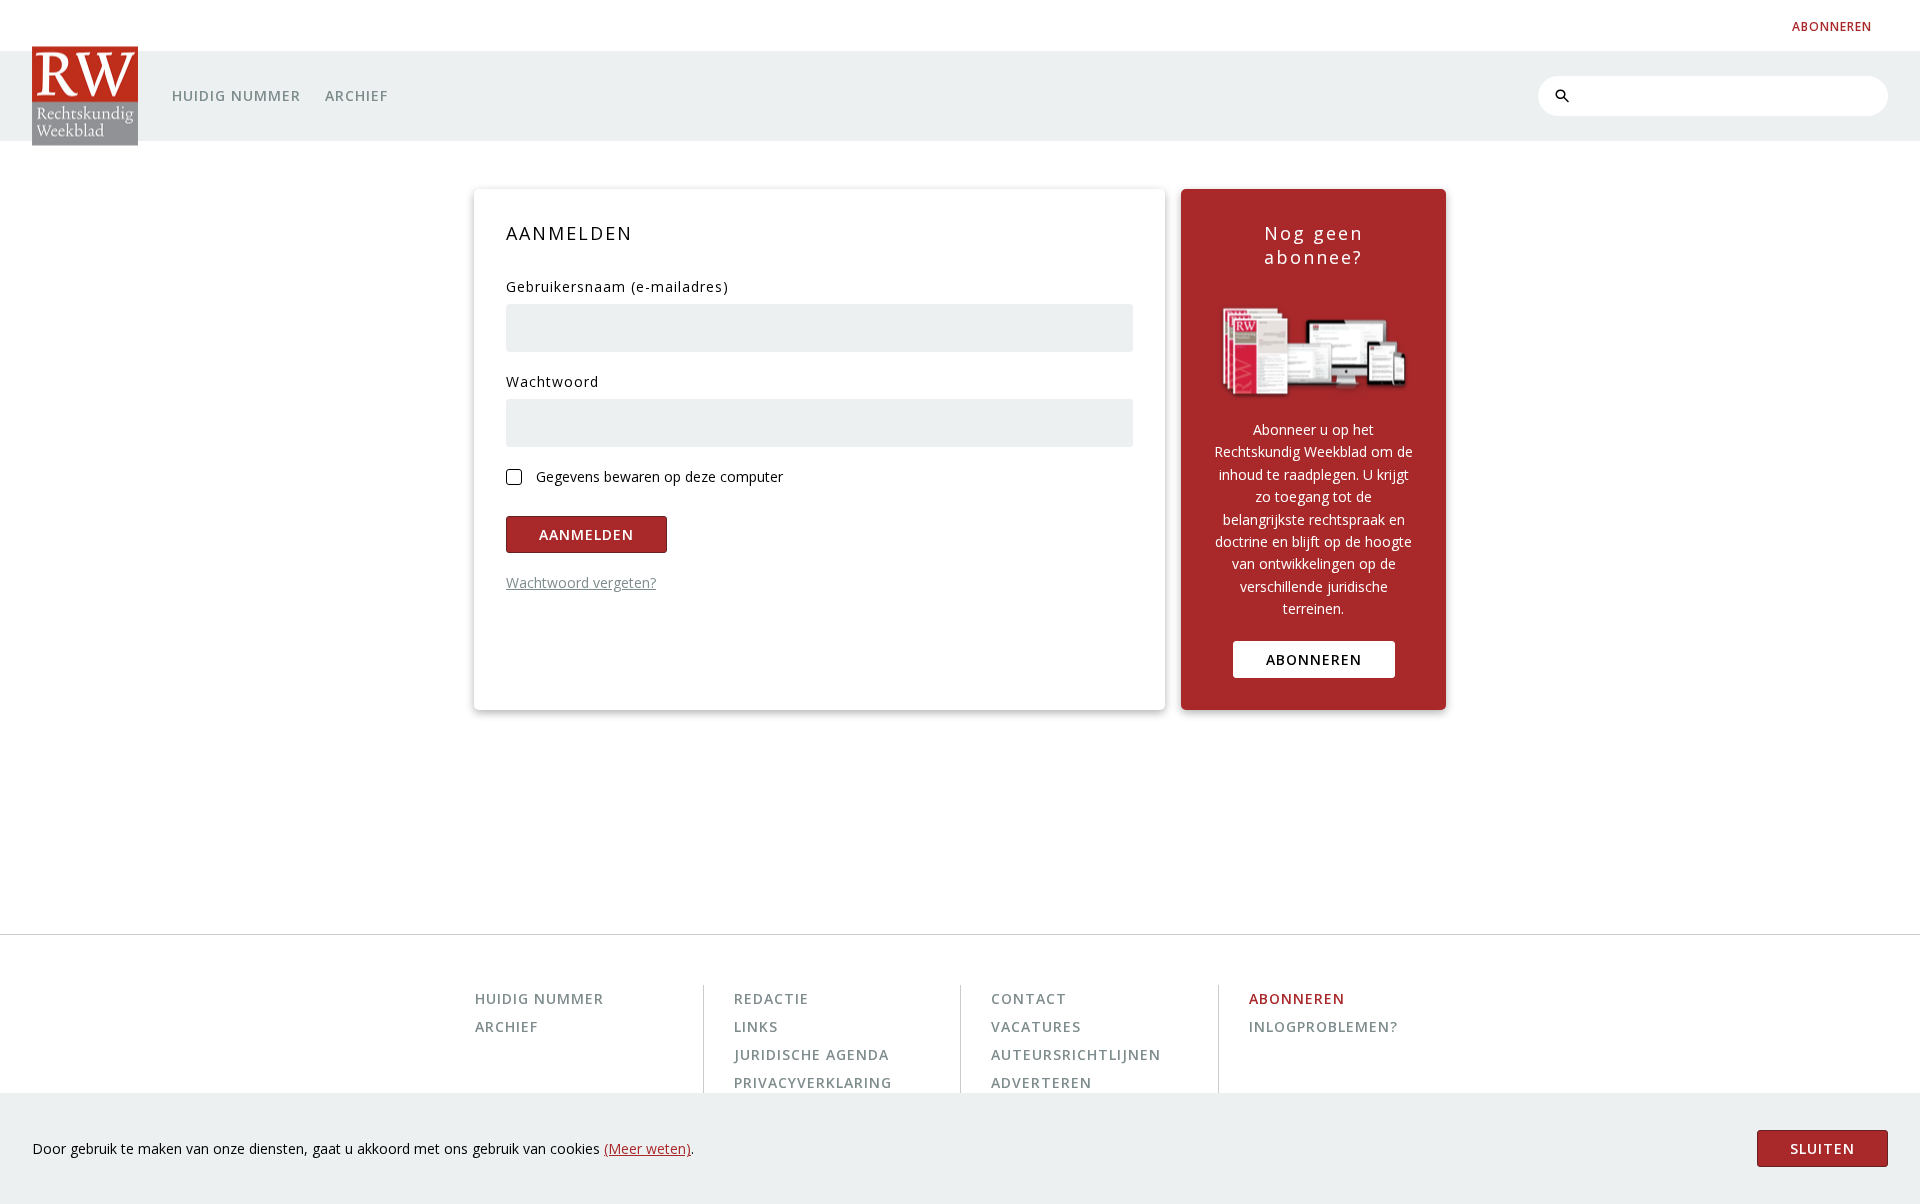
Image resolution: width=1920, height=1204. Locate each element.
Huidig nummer (236, 95)
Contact (1029, 998)
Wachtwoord (552, 381)
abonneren (1832, 26)
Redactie (771, 998)
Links (756, 1026)
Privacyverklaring (813, 1082)
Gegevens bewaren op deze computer (659, 476)
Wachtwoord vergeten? (581, 582)
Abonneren (1314, 659)
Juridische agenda (811, 1054)
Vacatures (1036, 1026)
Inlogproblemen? (1323, 1026)
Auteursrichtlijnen (1076, 1054)
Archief (356, 95)
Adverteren (1041, 1082)
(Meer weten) (647, 1148)
